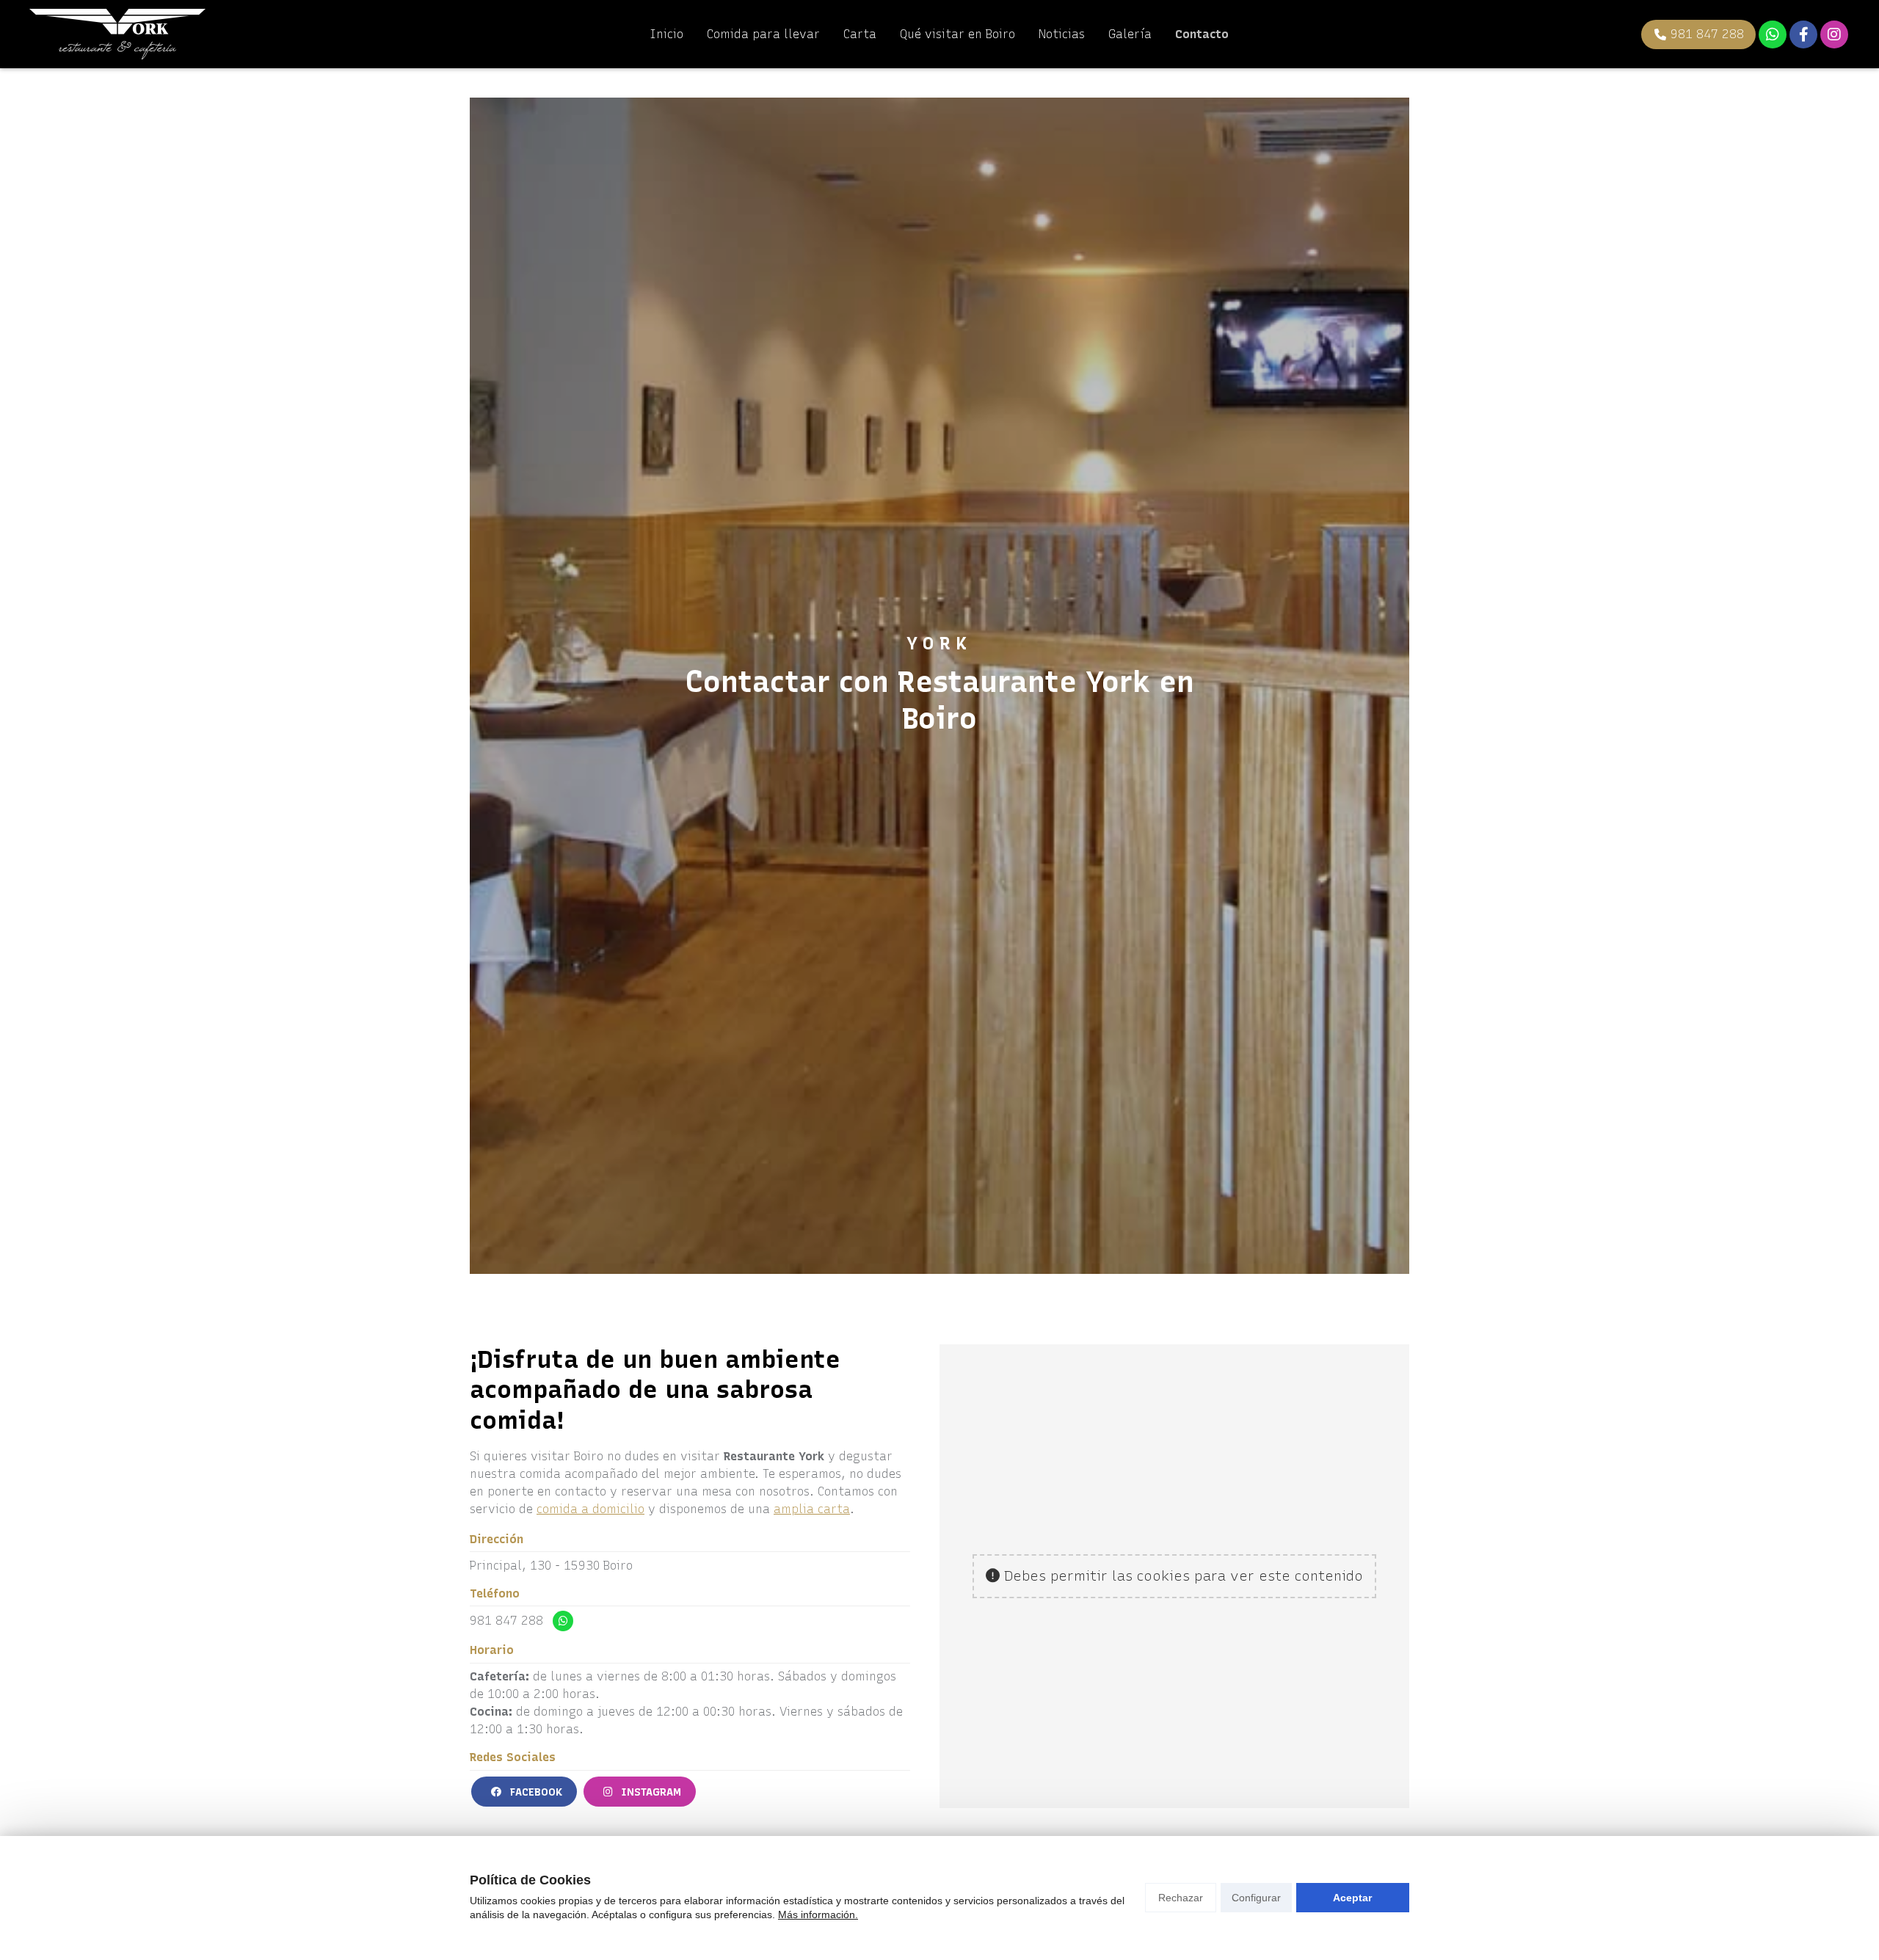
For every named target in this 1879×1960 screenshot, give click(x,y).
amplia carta (812, 1509)
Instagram (650, 1792)
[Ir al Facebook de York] (1803, 34)
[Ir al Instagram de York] (1834, 34)
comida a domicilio (590, 1509)
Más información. (818, 1915)
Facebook (535, 1792)
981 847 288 (506, 1621)
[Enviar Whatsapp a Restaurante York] (1773, 34)
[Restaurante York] (117, 34)
